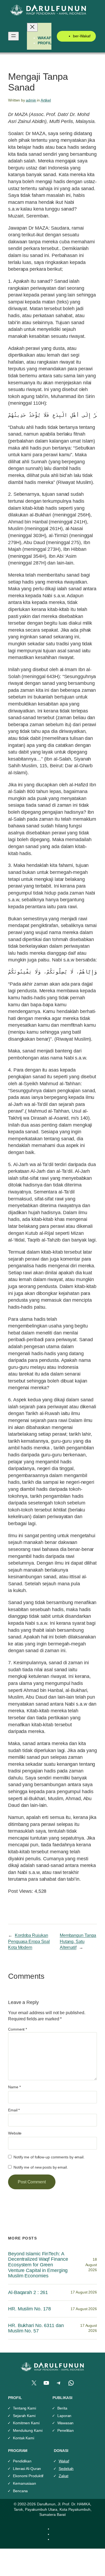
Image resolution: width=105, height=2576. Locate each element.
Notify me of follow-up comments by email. (49, 2157)
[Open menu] (13, 36)
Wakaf (64, 2461)
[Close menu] (32, 27)
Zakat (64, 2476)
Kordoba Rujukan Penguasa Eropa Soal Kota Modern (29, 1941)
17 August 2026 (84, 2292)
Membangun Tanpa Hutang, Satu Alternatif (78, 1941)
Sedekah (66, 2469)
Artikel (46, 100)
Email (14, 2110)
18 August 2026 (91, 2265)
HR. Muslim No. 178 (29, 2309)
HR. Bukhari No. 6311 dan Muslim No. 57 (36, 2328)
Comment (17, 2029)
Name (14, 2087)
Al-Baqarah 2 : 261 (28, 2292)
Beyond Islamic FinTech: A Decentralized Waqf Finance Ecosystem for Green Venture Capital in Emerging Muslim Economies (38, 2265)
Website (15, 2133)
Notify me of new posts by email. (41, 2167)
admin (31, 100)
